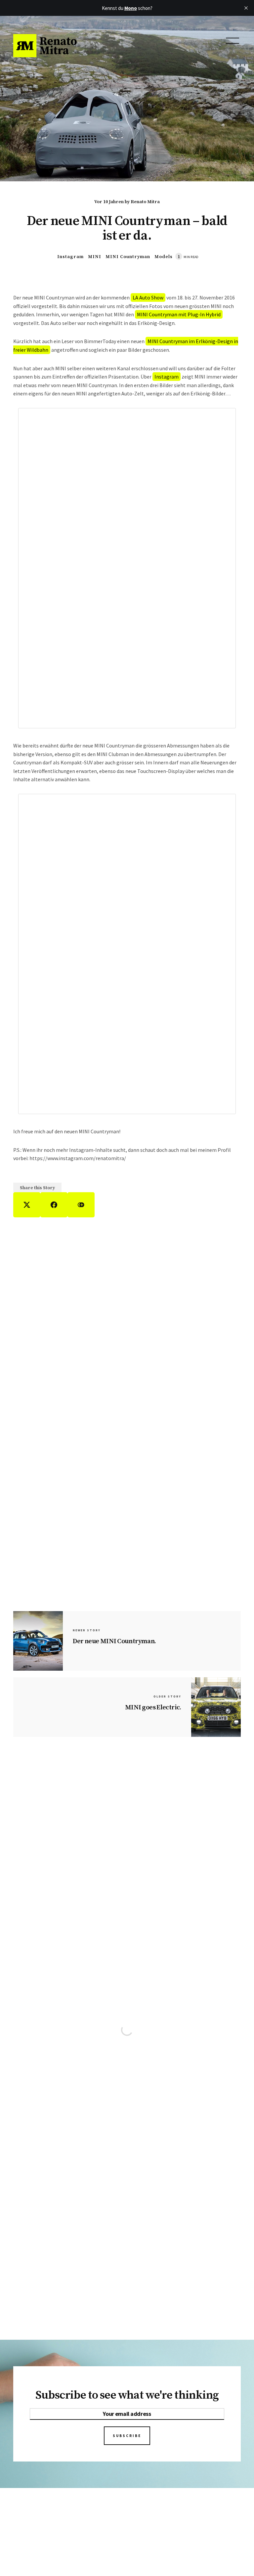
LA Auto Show (148, 297)
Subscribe (127, 2436)
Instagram (70, 257)
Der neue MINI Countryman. (114, 1641)
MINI (95, 257)
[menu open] (233, 41)
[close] (246, 8)
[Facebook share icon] (54, 1205)
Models (164, 257)
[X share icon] (27, 1205)
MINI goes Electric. (153, 1708)
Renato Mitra (145, 202)
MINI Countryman (128, 257)
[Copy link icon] (81, 1205)
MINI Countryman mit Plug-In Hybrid (179, 314)
